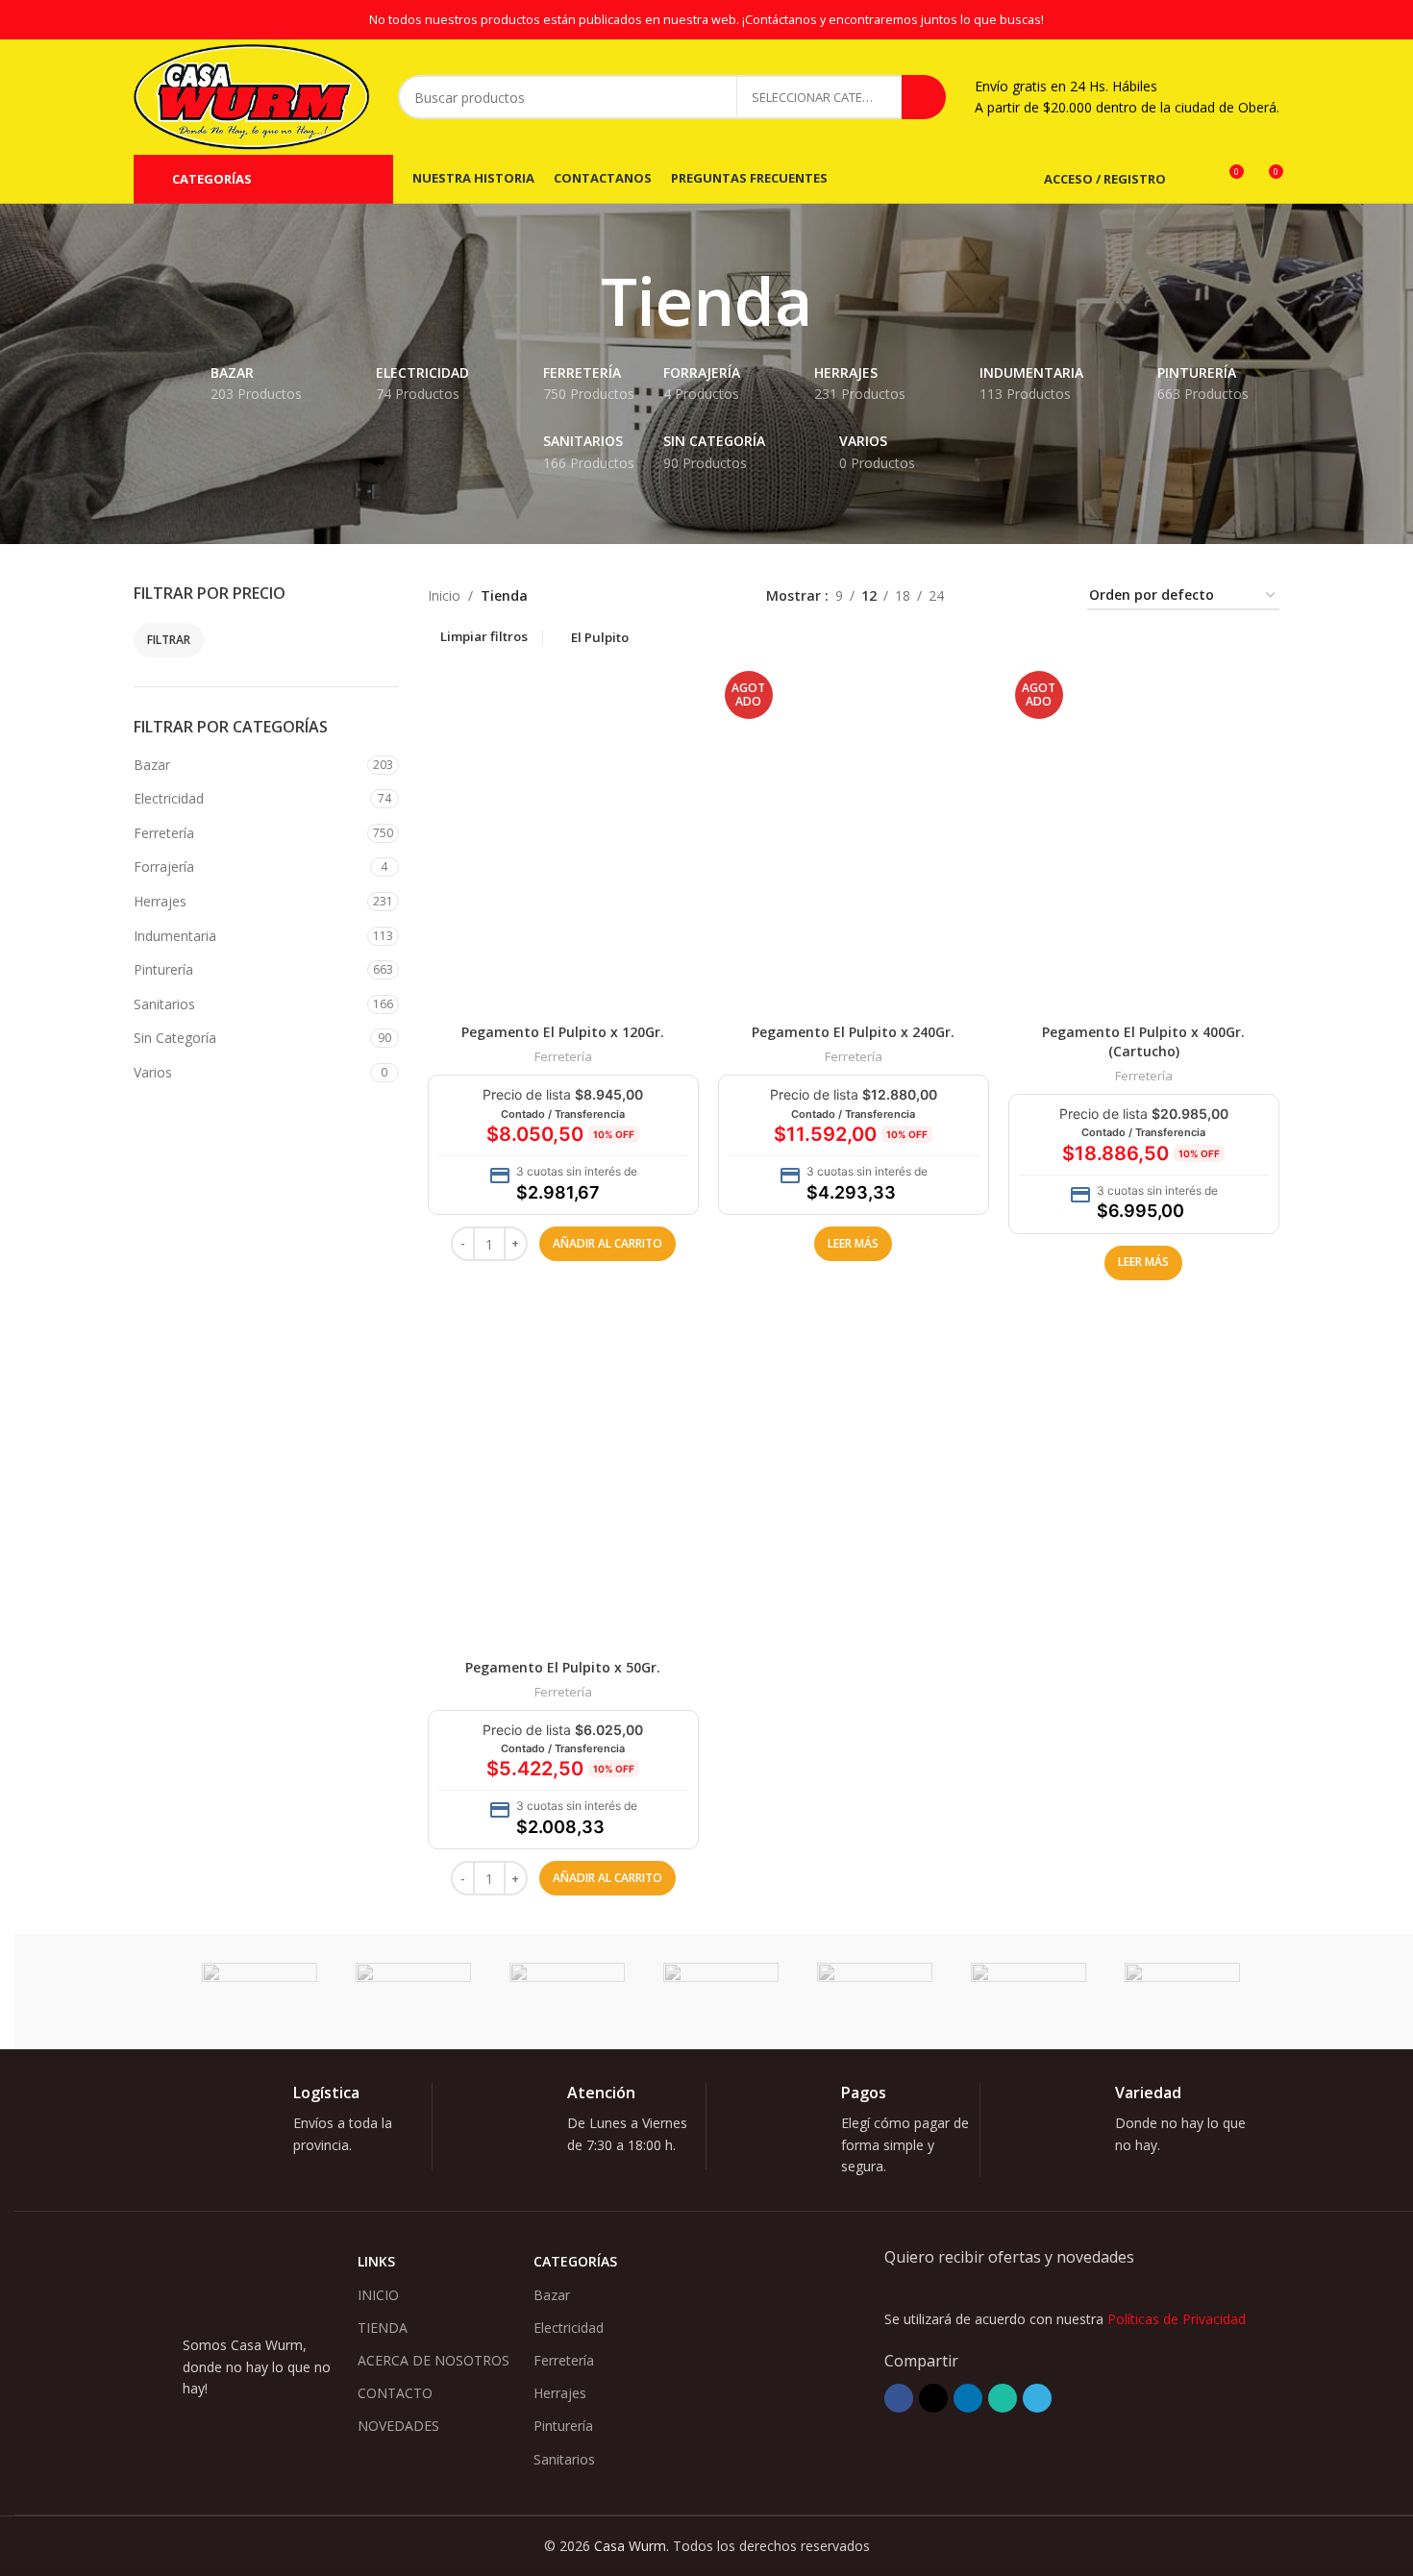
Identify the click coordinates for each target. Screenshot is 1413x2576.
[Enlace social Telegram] (1037, 2398)
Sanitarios (164, 1004)
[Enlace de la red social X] (933, 2398)
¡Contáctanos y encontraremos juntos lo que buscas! (893, 20)
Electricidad (169, 798)
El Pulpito (600, 637)
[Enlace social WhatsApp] (1003, 2398)
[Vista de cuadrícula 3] (1018, 596)
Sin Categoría (175, 1038)
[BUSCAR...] (924, 97)
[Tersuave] (260, 1992)
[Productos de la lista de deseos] (1193, 179)
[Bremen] (1029, 1992)
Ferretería (164, 833)
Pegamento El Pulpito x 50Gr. (563, 1667)
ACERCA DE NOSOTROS (434, 2360)
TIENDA (383, 2328)
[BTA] (875, 1992)
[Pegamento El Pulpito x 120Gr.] (563, 839)
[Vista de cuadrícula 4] (1049, 596)
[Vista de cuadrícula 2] (989, 596)
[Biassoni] (1182, 1992)
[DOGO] (721, 1992)
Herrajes (160, 901)
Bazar (152, 765)
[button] (607, 1244)
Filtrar (169, 640)
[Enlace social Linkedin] (968, 2398)
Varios (153, 1072)
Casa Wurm (630, 2546)
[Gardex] (567, 1992)
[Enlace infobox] (310, 2126)
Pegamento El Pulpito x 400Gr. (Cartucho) (1143, 1041)
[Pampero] (413, 1992)
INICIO (378, 2295)
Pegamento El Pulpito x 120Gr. (563, 1032)
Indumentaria (175, 936)
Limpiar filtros (484, 637)
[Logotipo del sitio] (251, 96)
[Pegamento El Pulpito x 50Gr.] (563, 1474)
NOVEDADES (398, 2426)
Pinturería (163, 969)
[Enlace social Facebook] (899, 2398)
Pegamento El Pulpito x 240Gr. (853, 1032)
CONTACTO (395, 2393)
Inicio (444, 595)
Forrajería (164, 867)
